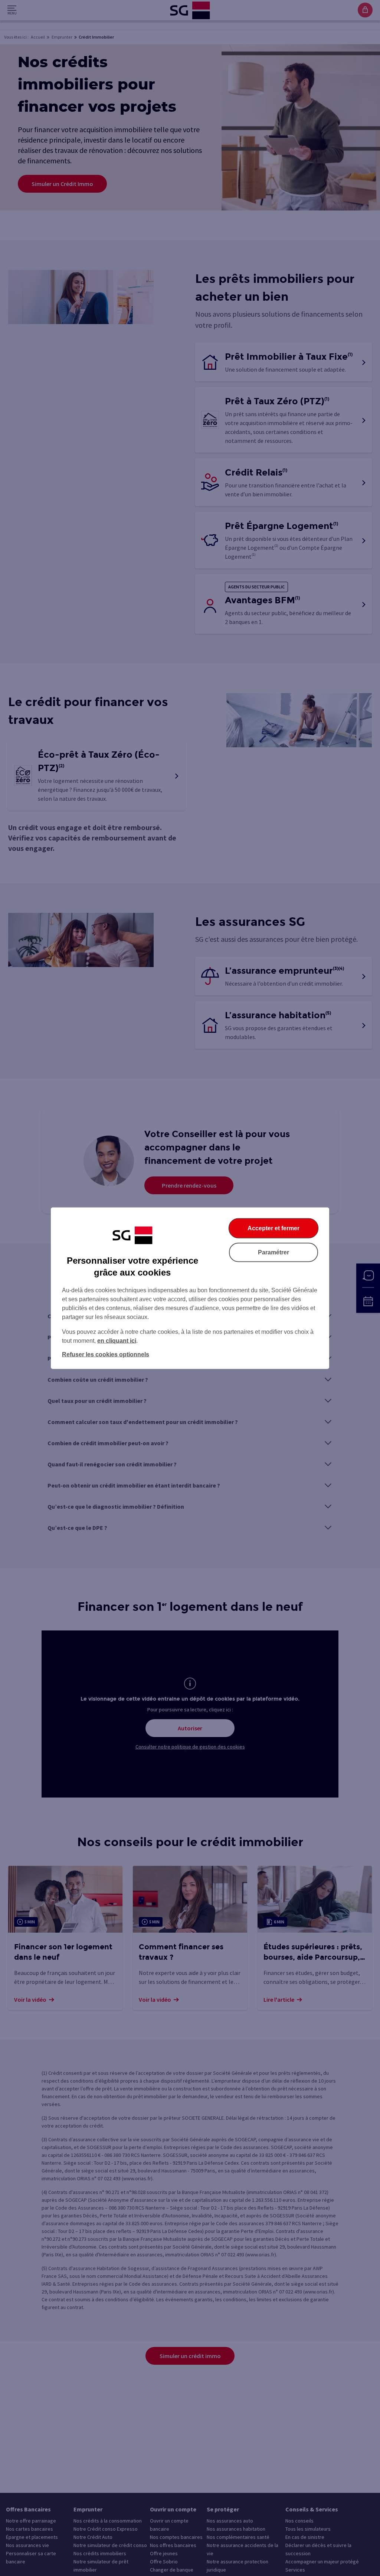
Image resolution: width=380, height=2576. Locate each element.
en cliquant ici (117, 1340)
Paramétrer (273, 1252)
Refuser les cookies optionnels (106, 1354)
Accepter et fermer (273, 1228)
